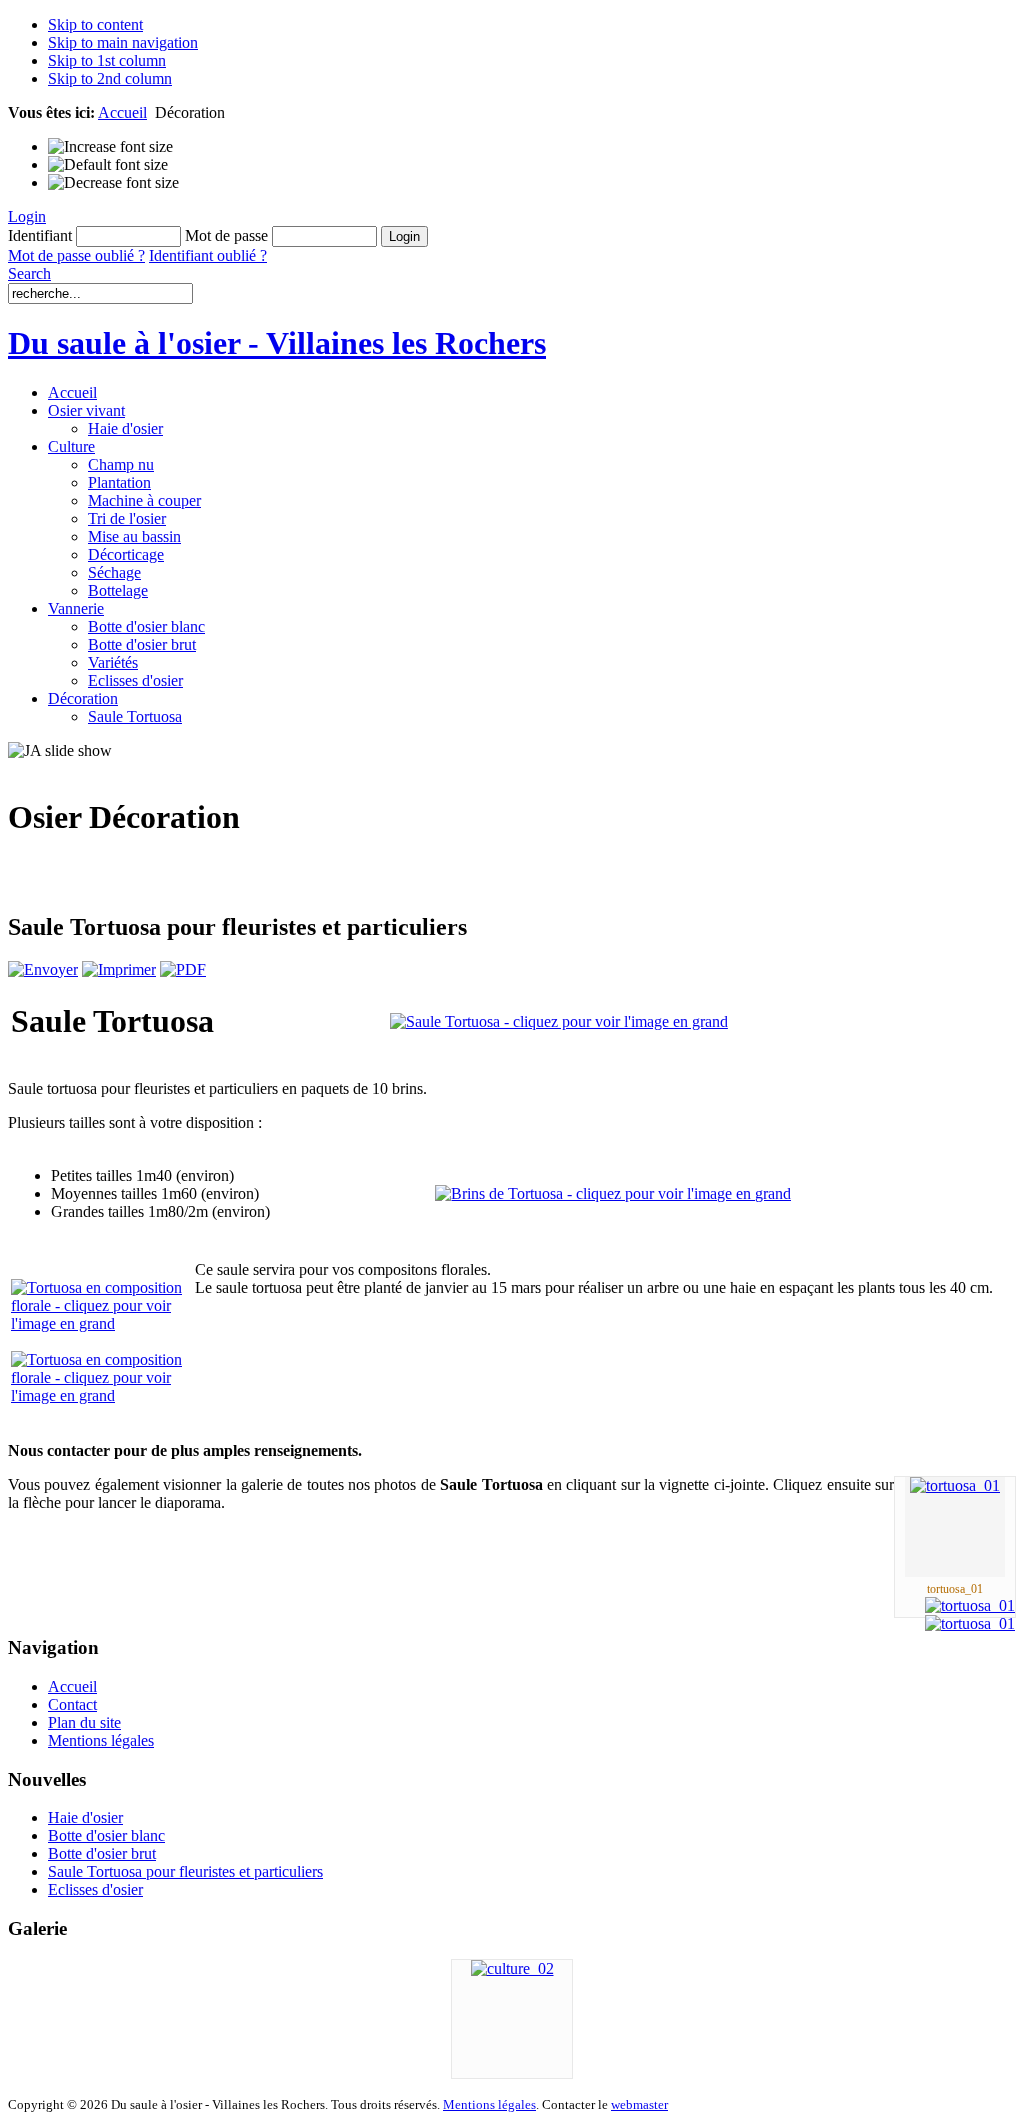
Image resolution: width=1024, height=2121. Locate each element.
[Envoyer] (43, 969)
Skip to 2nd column (110, 78)
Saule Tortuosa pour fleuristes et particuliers (185, 1871)
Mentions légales (489, 2104)
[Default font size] (108, 165)
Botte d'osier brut (102, 1853)
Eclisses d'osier (95, 1889)
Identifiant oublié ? (208, 255)
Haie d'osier (85, 1817)
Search (29, 273)
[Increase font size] (110, 147)
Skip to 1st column (107, 60)
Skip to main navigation (123, 42)
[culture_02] (512, 1968)
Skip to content (95, 24)
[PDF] (183, 969)
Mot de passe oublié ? (76, 255)
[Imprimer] (119, 969)
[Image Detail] (970, 1605)
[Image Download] (970, 1623)
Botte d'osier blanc (106, 1835)
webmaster (639, 2104)
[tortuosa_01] (955, 1485)
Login (27, 216)
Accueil (122, 112)
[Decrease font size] (113, 183)
